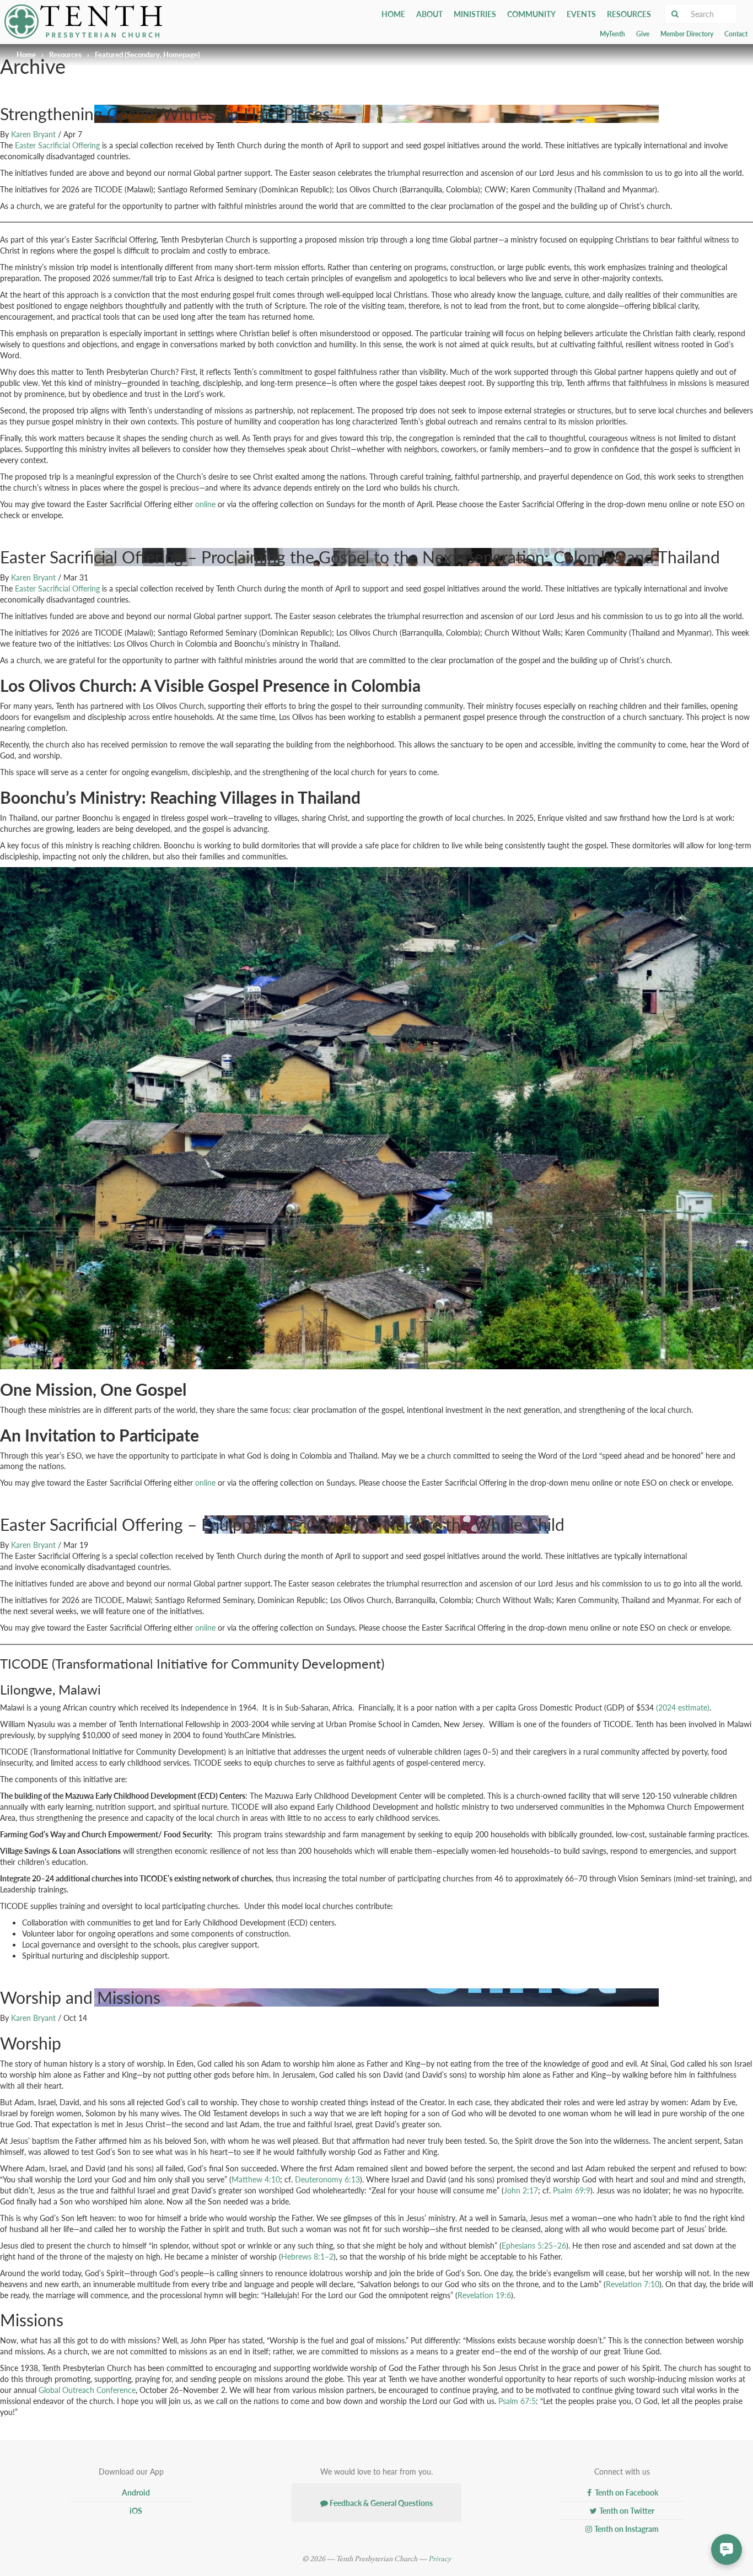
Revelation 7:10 (633, 2284)
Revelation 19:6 (484, 2295)
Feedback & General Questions (380, 2503)
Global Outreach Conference (87, 2390)
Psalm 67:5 (517, 2401)
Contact (736, 34)
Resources (629, 14)
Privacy (440, 2559)
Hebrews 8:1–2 (307, 2256)
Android (135, 2492)
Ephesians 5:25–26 (534, 2245)
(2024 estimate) (683, 1707)
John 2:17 (521, 2190)
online (205, 504)
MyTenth (612, 34)
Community (531, 14)
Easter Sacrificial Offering (57, 145)
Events (581, 14)
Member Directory (687, 34)
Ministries (475, 14)
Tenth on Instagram (626, 2529)
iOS (135, 2510)
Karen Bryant (33, 134)
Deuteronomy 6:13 (327, 2179)
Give (643, 34)
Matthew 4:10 (256, 2179)
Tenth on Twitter (626, 2510)
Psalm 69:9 (572, 2190)
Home (393, 14)
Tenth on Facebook (626, 2492)
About (429, 14)
